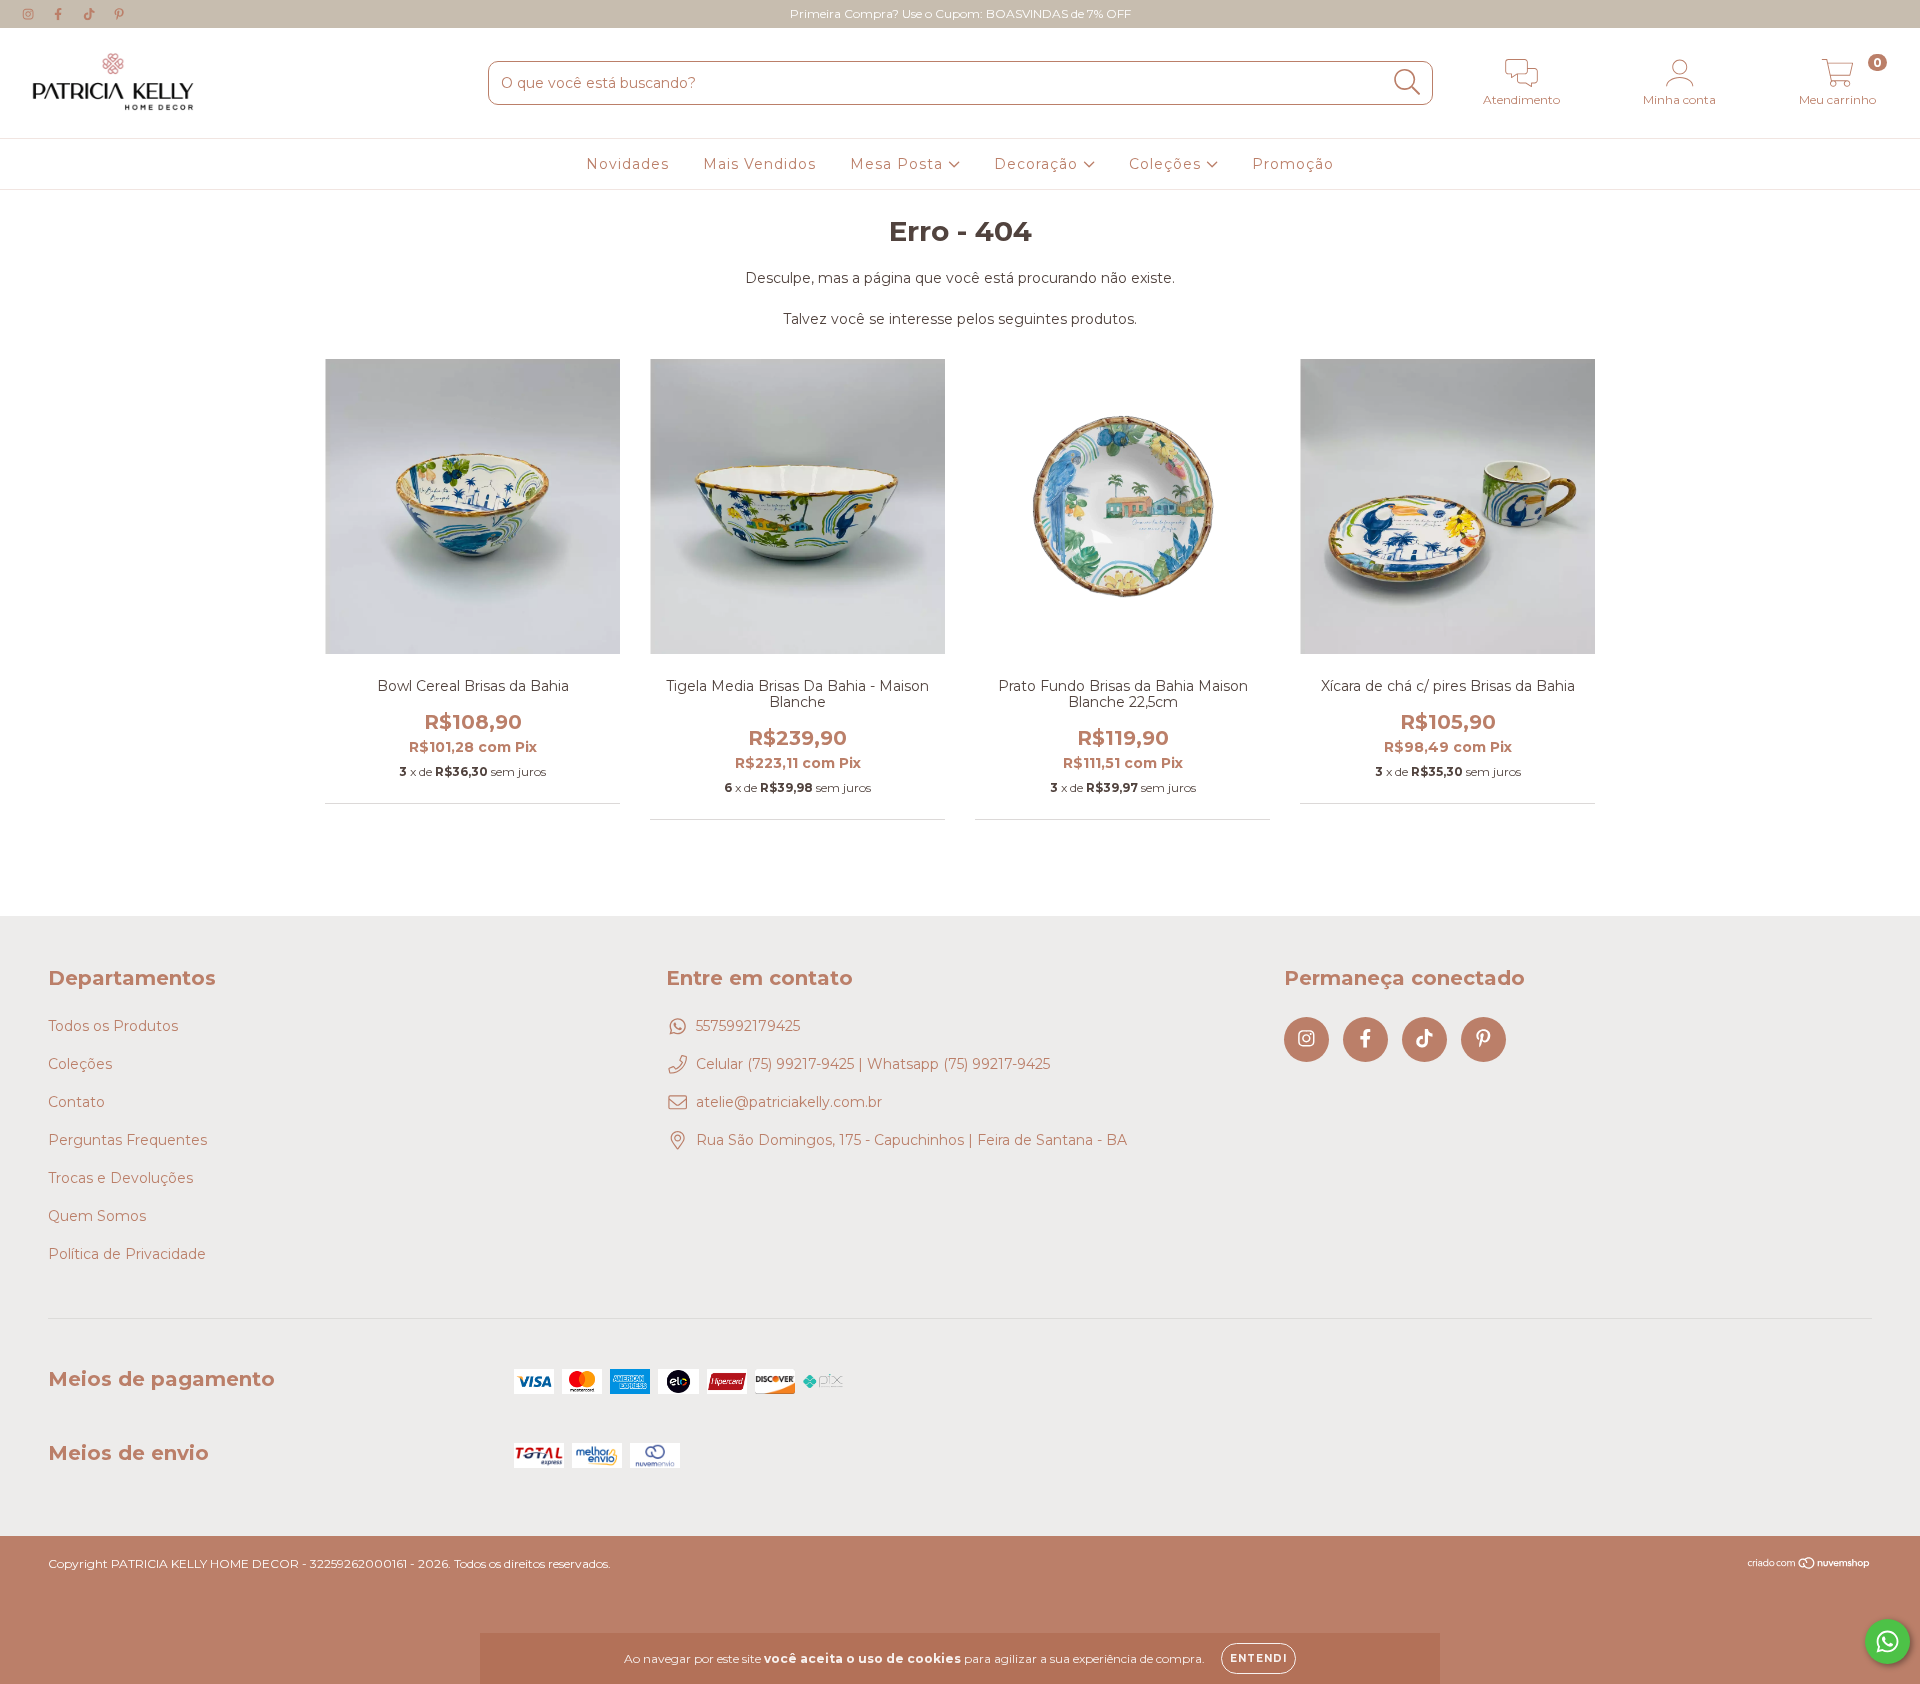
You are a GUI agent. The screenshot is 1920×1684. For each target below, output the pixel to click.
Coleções (1167, 164)
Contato (76, 1102)
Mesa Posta (899, 164)
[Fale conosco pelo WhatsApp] (1887, 1641)
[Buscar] (1407, 82)
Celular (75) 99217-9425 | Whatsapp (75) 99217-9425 (873, 1064)
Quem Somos (97, 1216)
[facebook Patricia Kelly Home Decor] (60, 14)
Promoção (1293, 164)
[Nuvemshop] (1809, 1565)
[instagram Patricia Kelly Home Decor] (30, 14)
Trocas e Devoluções (120, 1178)
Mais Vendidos (759, 164)
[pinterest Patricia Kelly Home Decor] (119, 14)
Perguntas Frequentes (127, 1140)
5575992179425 (748, 1026)
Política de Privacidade (127, 1254)
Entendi (1258, 1658)
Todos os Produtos (113, 1026)
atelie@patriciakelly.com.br (789, 1102)
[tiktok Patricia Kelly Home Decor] (91, 14)
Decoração (1038, 164)
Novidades (627, 164)
